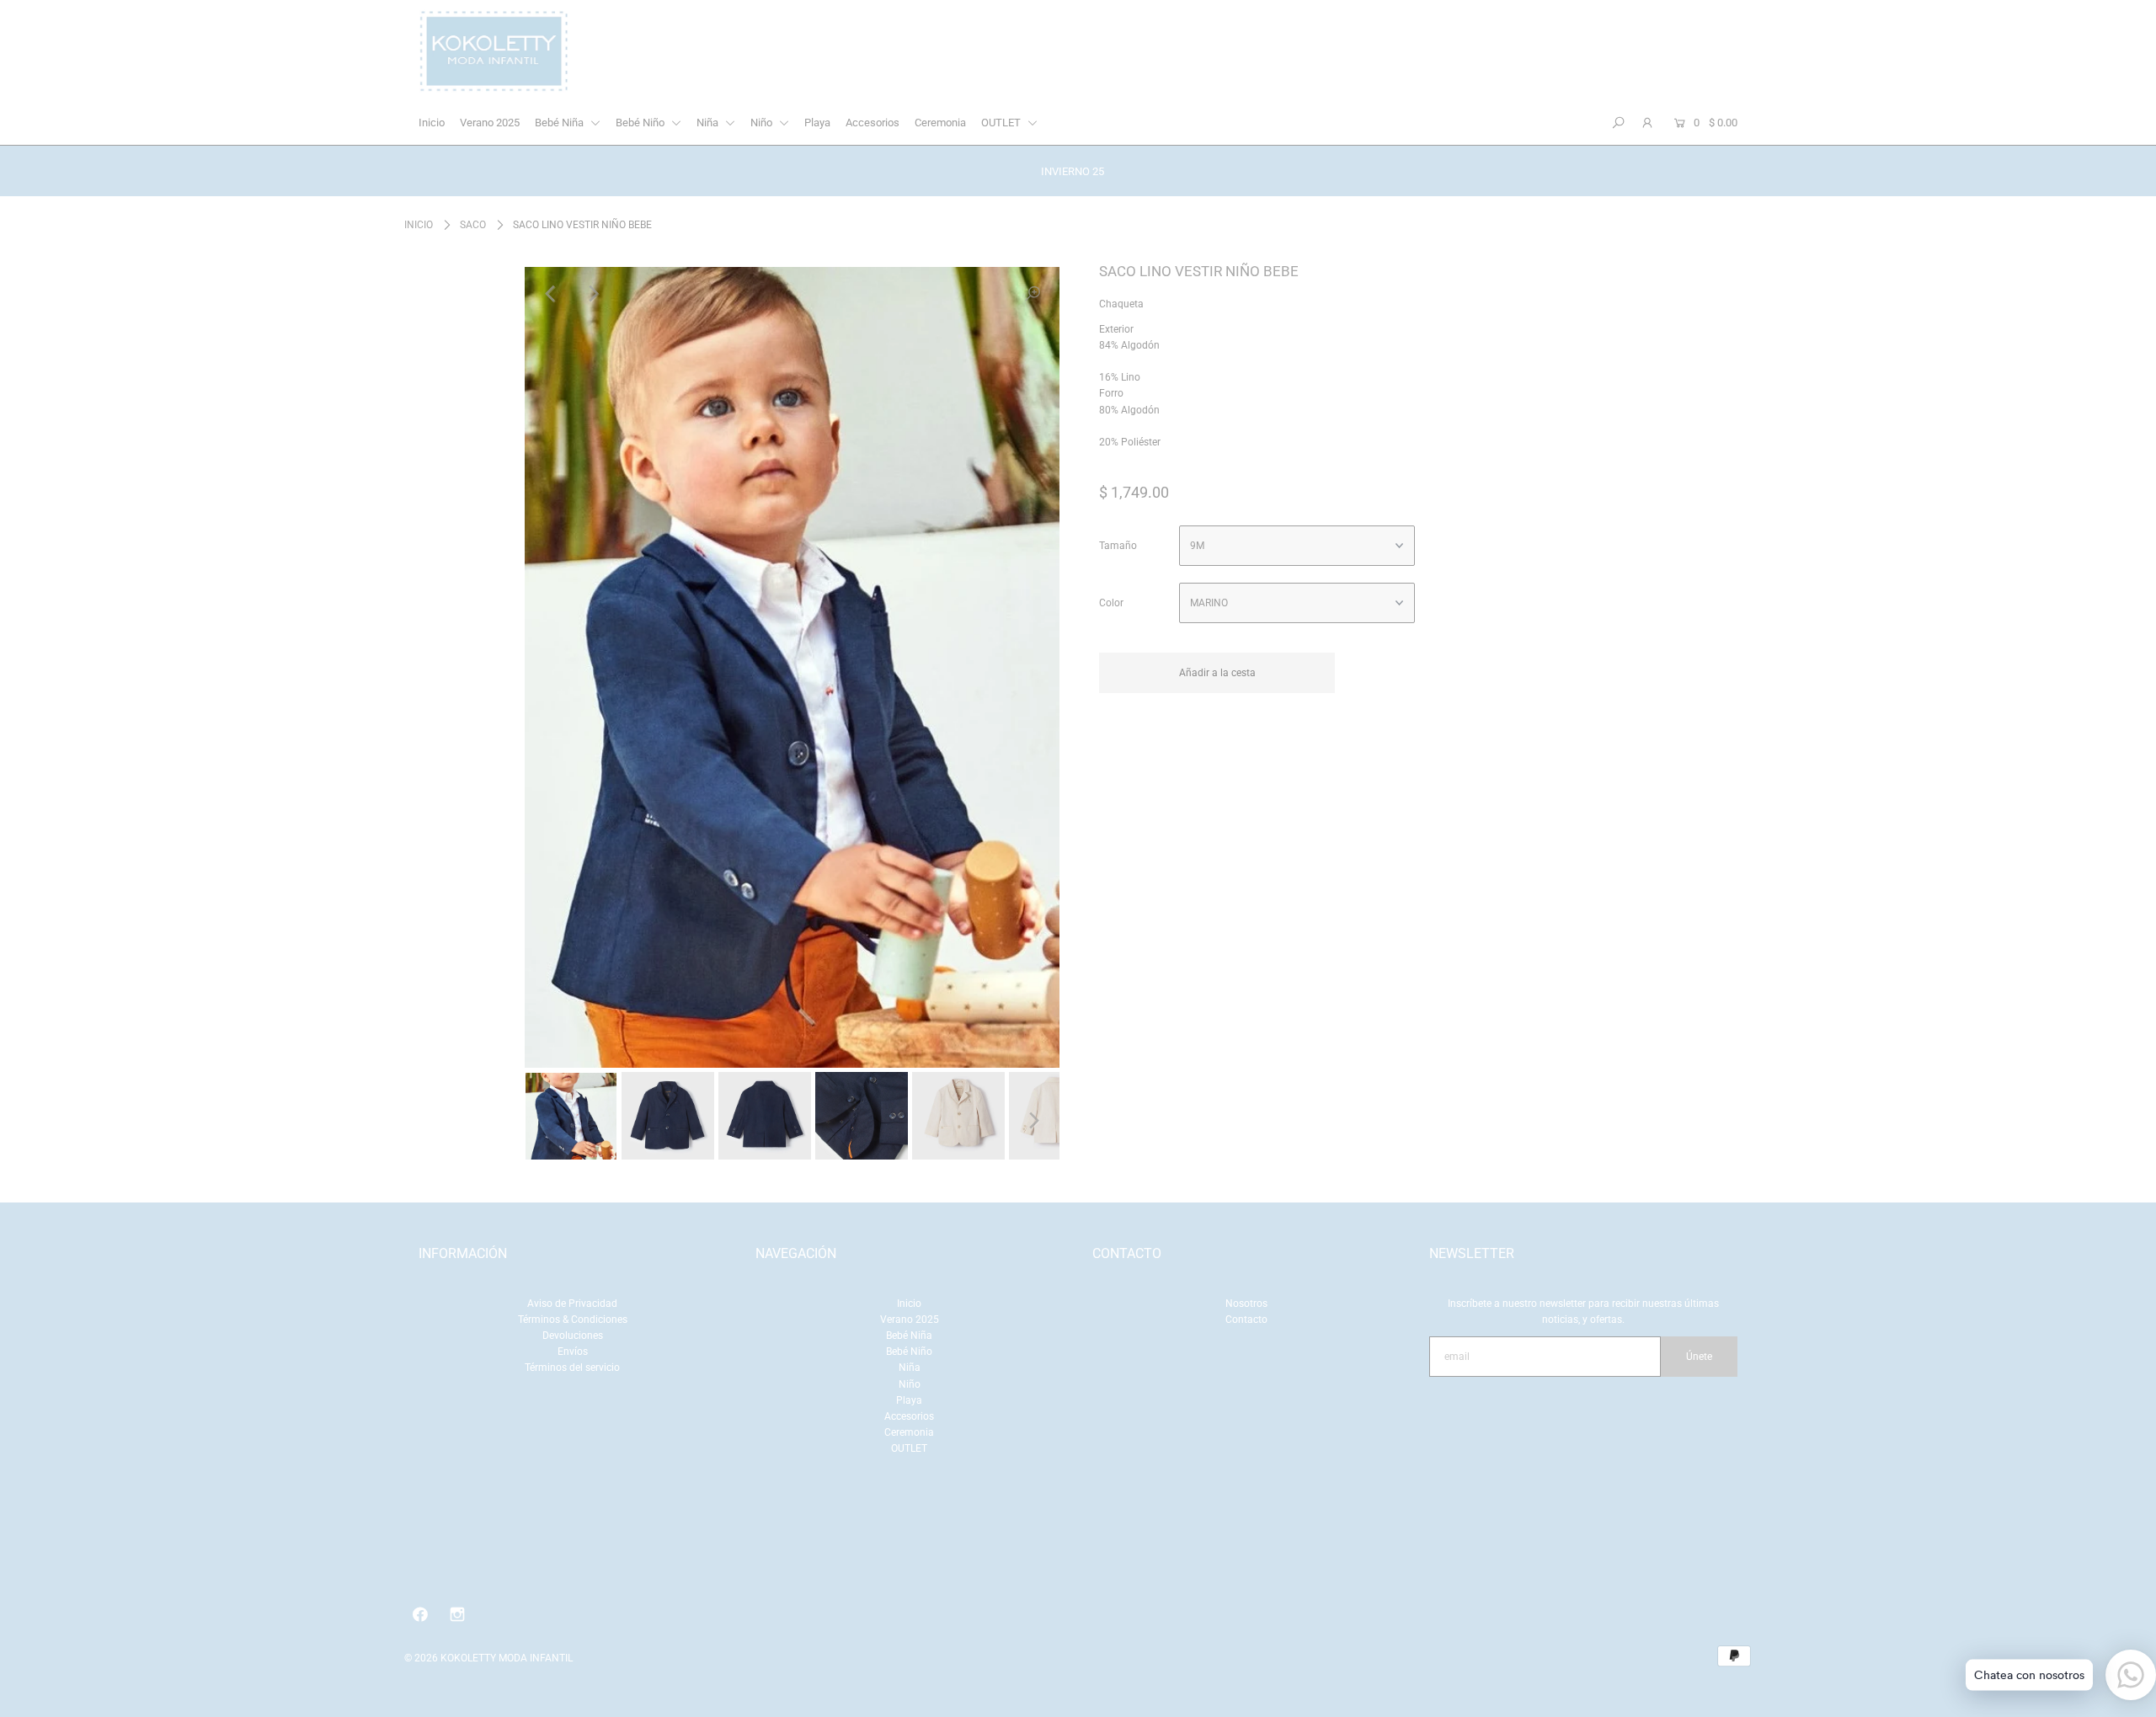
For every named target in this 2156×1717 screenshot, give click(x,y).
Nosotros (1246, 1304)
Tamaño (1118, 546)
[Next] (593, 294)
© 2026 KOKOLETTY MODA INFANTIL (488, 1658)
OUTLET (1002, 123)
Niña (709, 123)
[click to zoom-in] (1033, 294)
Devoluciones (573, 1336)
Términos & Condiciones (573, 1320)
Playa (817, 123)
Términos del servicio (572, 1368)
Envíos (573, 1352)
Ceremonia (940, 123)
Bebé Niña (560, 123)
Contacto (1246, 1320)
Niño (763, 123)
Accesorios (873, 123)
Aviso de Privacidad (572, 1304)
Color (1111, 603)
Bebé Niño (641, 123)
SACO (473, 225)
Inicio (432, 123)
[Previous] (552, 294)
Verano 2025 (490, 123)
